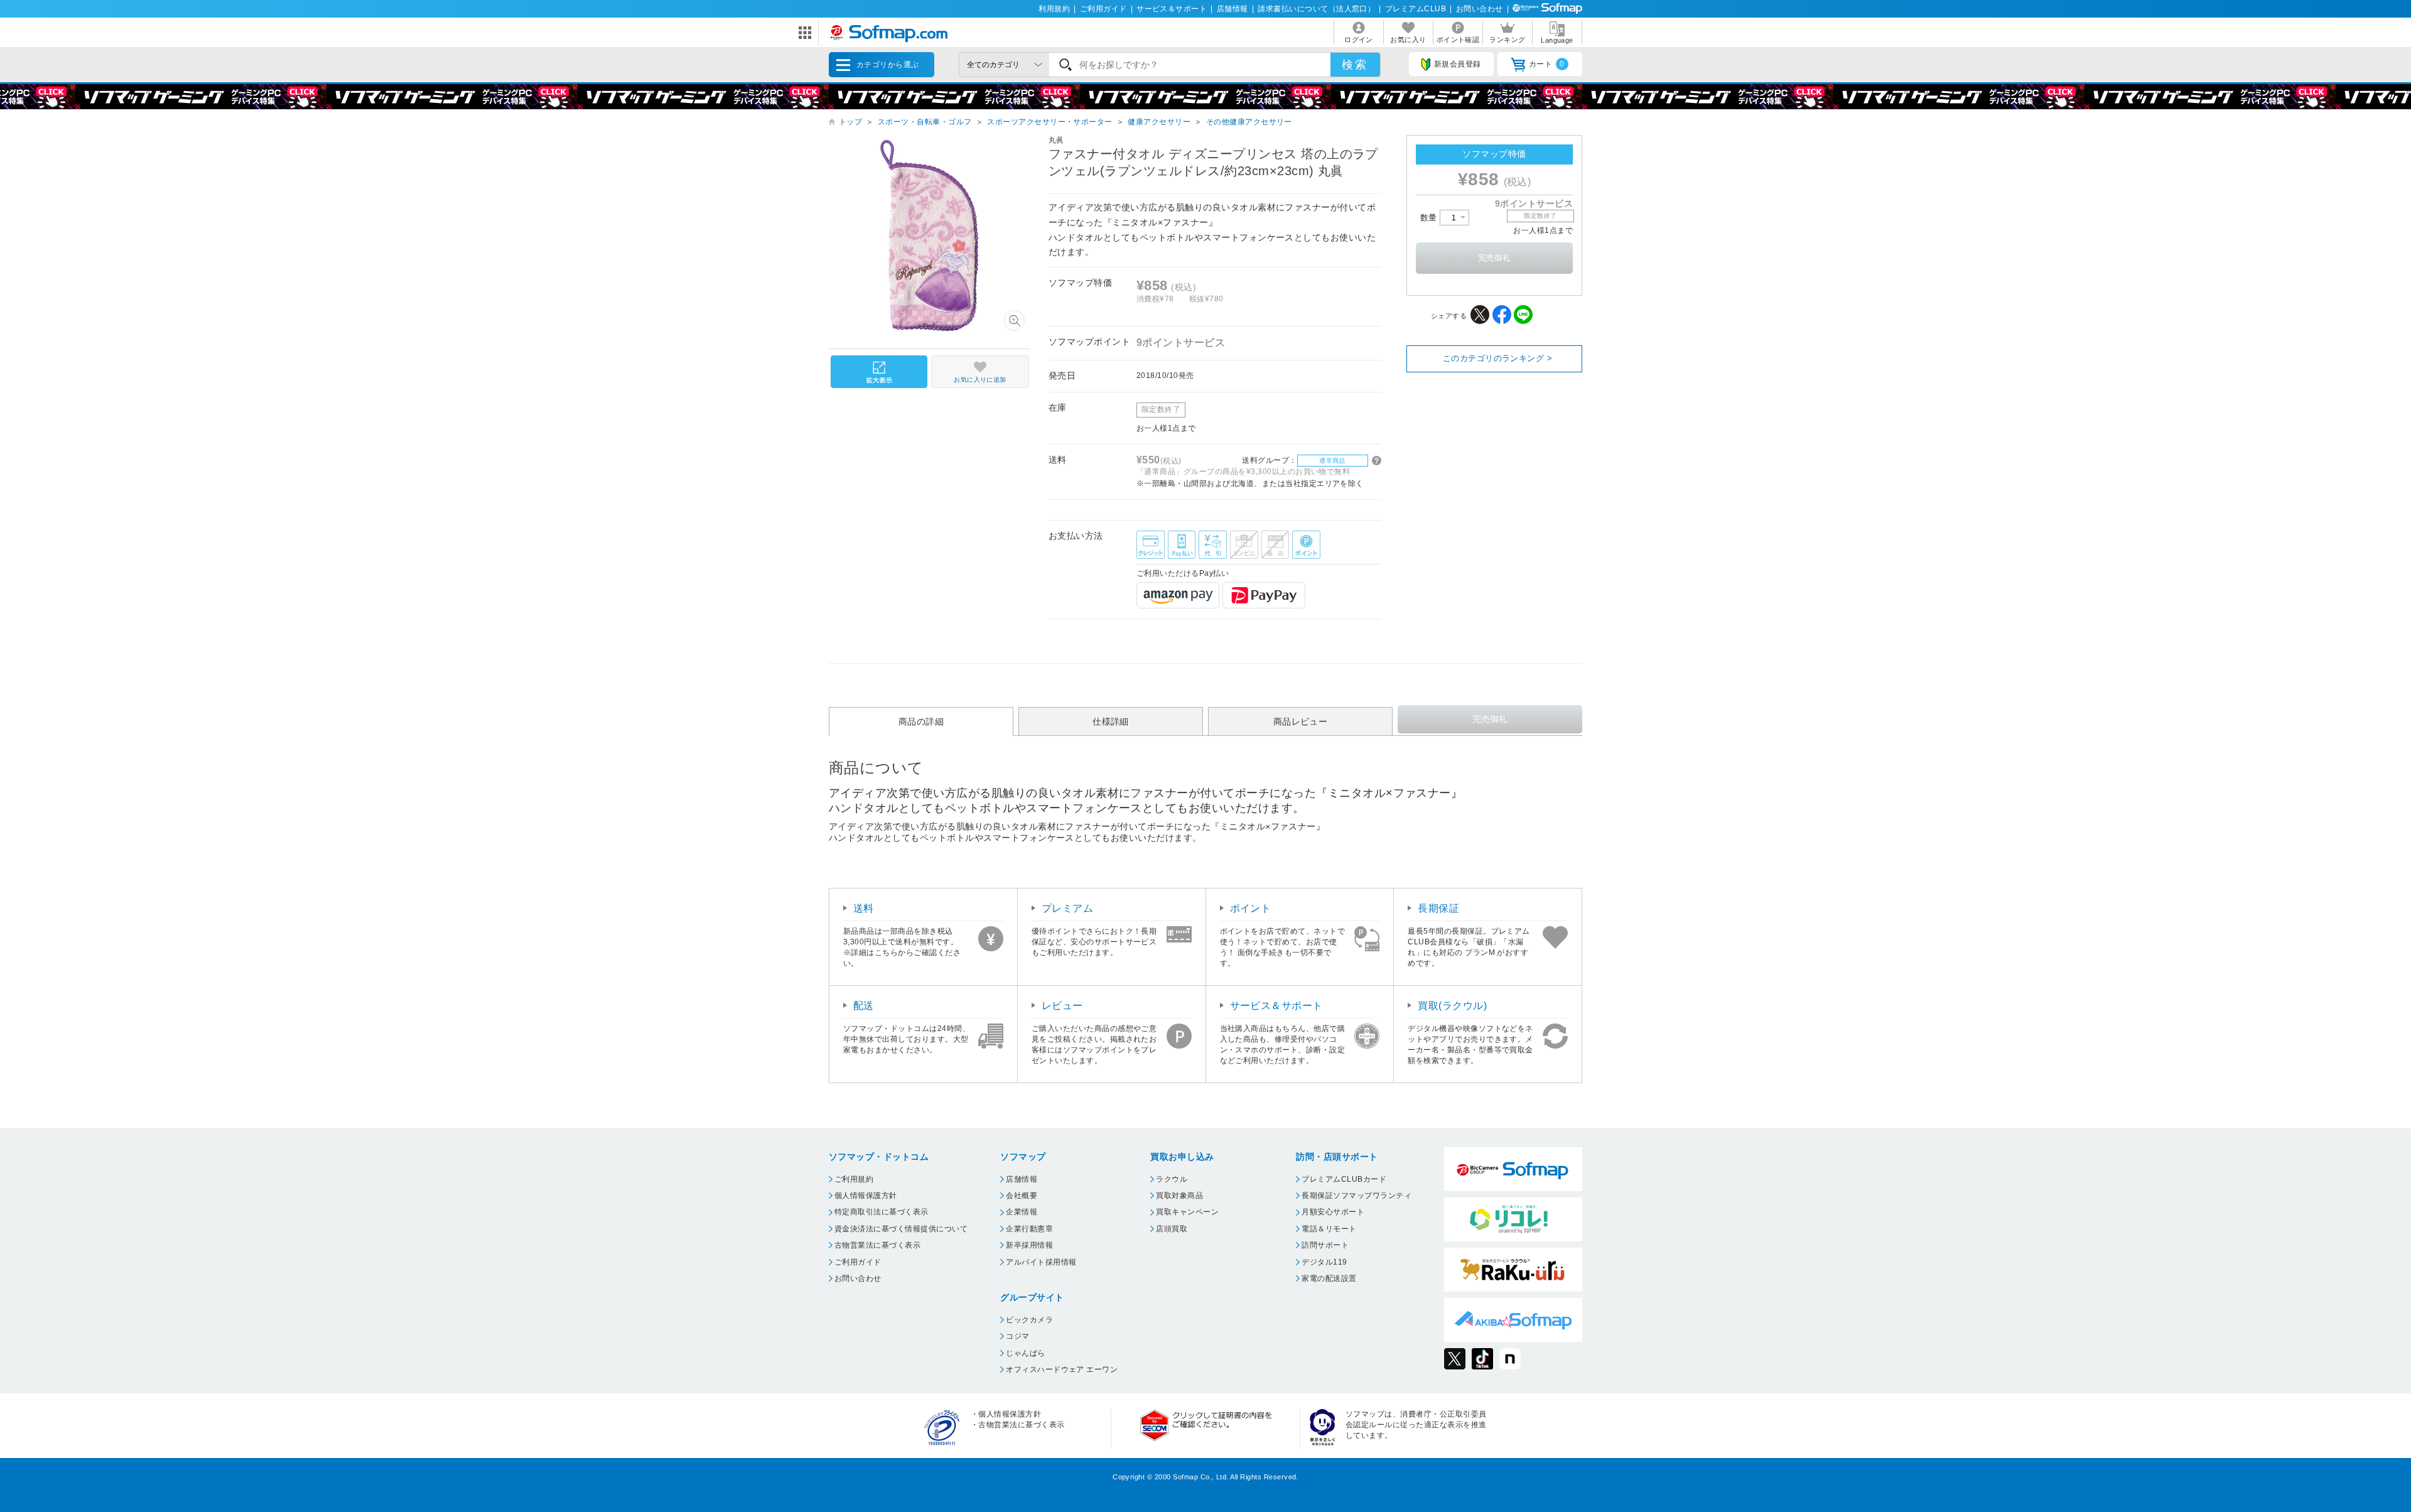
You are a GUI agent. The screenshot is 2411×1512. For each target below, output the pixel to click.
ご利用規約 (854, 1179)
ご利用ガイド (1103, 9)
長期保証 (1438, 908)
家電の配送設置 (1329, 1278)
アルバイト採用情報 (1041, 1262)
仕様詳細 (1111, 721)
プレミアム (1067, 908)
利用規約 (1054, 9)
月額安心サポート (1333, 1212)
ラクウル (1172, 1179)
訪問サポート (1325, 1245)
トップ (850, 122)
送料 (864, 908)
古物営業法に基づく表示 (877, 1245)
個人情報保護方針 (866, 1196)
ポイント (1251, 908)
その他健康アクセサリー (1249, 122)
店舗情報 (1232, 9)
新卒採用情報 (1029, 1245)
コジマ (1017, 1336)
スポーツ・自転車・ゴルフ (925, 122)
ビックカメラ (1029, 1320)
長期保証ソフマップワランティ (1357, 1196)
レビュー (1062, 1006)
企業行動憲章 (1029, 1229)
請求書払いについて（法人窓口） (1316, 9)
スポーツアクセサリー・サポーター (1050, 122)
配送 (864, 1006)
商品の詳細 (921, 721)
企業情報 (1022, 1212)
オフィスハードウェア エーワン (1062, 1369)
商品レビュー (1301, 721)
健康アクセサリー (1159, 122)
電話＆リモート (1329, 1229)
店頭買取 (1172, 1229)
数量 (1430, 218)
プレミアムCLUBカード (1344, 1179)
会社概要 (1022, 1196)
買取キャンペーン (1187, 1212)
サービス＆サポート (1172, 9)
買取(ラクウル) (1452, 1006)
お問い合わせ (1480, 9)
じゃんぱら (1025, 1353)
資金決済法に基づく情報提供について (901, 1229)
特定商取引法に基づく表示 (882, 1212)
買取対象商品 (1179, 1196)
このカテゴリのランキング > (1498, 358)
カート (1547, 64)
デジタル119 (1324, 1262)
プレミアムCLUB (1416, 9)
